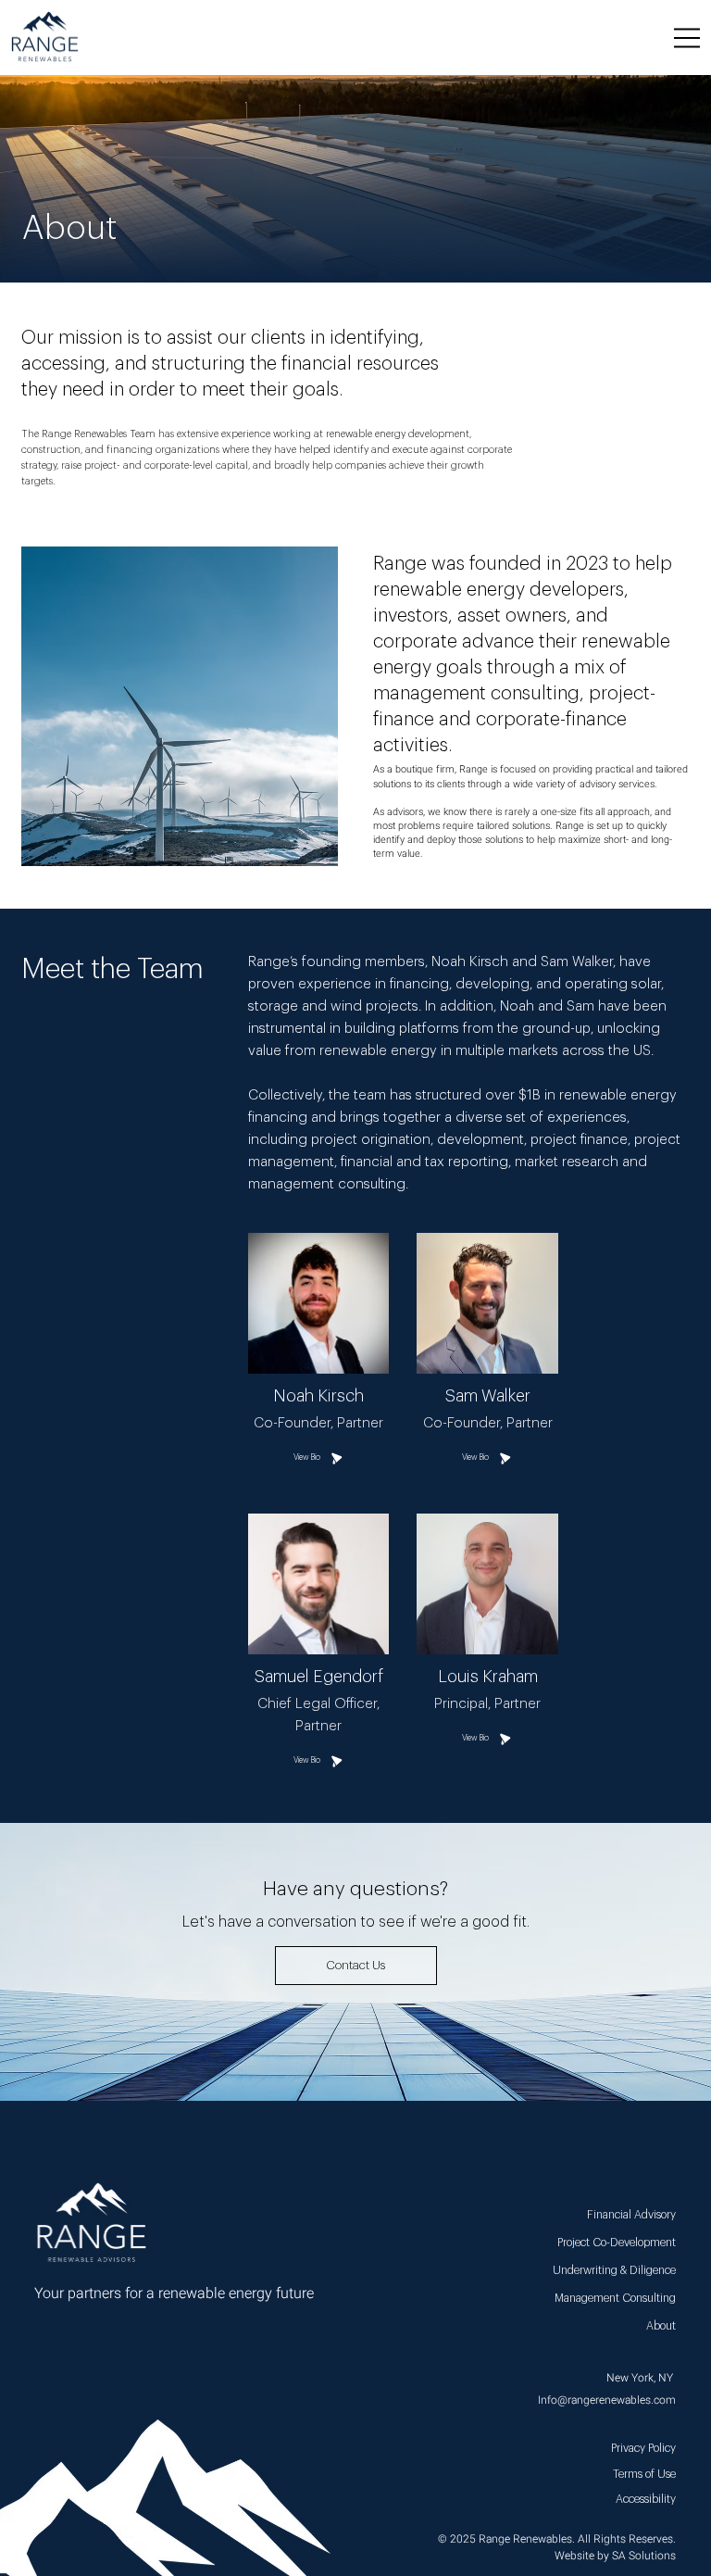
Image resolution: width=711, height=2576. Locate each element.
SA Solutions (644, 2556)
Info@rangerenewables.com (607, 2400)
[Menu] (688, 38)
